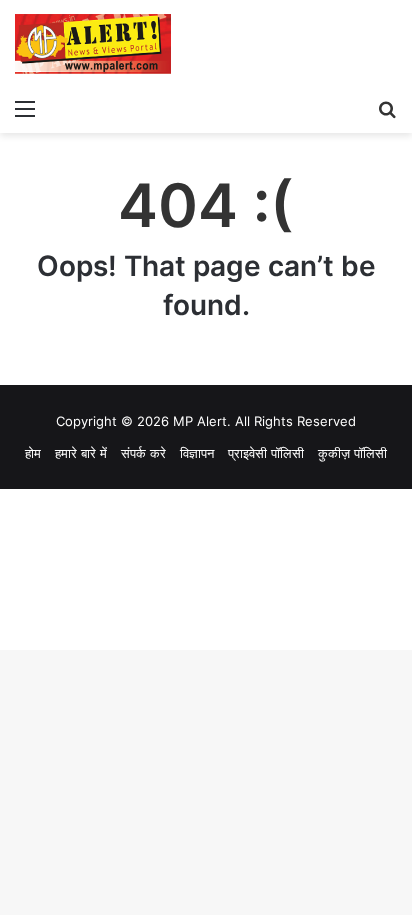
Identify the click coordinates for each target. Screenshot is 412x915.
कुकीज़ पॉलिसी (352, 453)
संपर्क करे (143, 453)
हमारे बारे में (81, 453)
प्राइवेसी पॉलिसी (266, 453)
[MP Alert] (93, 44)
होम (33, 453)
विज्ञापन (197, 453)
